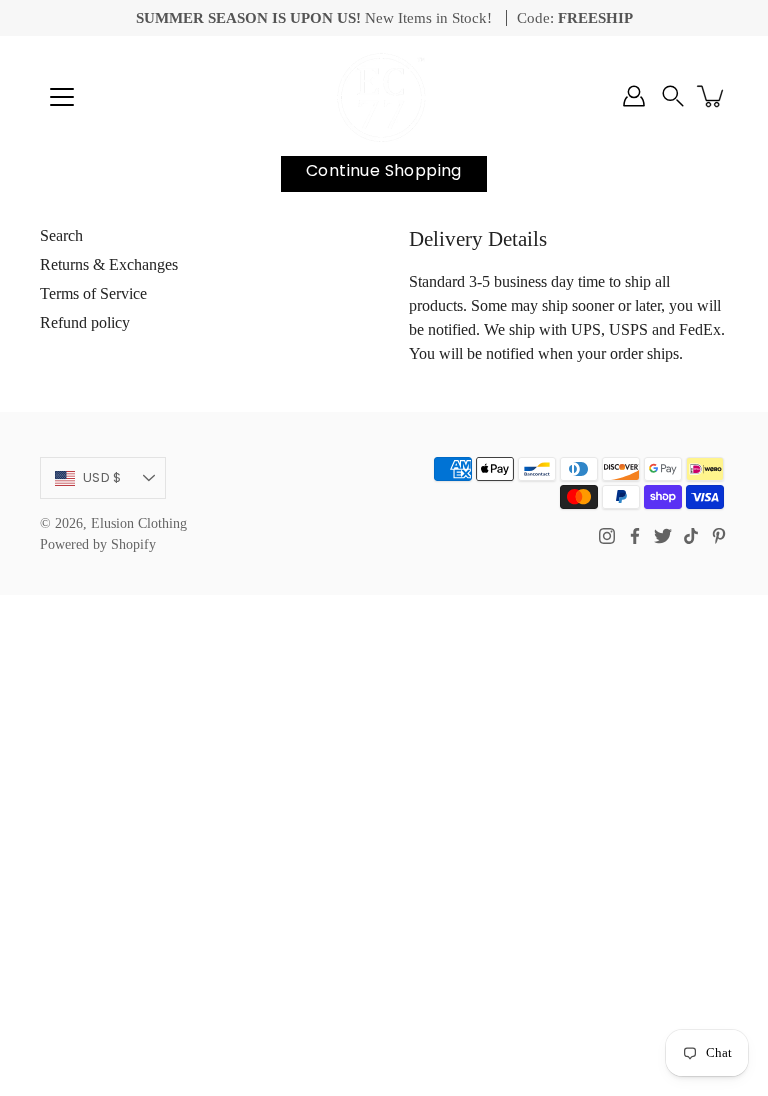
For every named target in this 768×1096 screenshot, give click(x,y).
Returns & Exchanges (109, 264)
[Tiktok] (691, 536)
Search (61, 235)
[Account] (634, 96)
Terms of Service (93, 293)
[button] (673, 96)
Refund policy (85, 322)
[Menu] (62, 97)
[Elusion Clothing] (384, 96)
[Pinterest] (719, 536)
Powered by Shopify (98, 544)
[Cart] (712, 96)
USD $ (102, 477)
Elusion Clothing (139, 523)
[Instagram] (607, 536)
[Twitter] (663, 536)
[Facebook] (635, 536)
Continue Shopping (384, 170)
